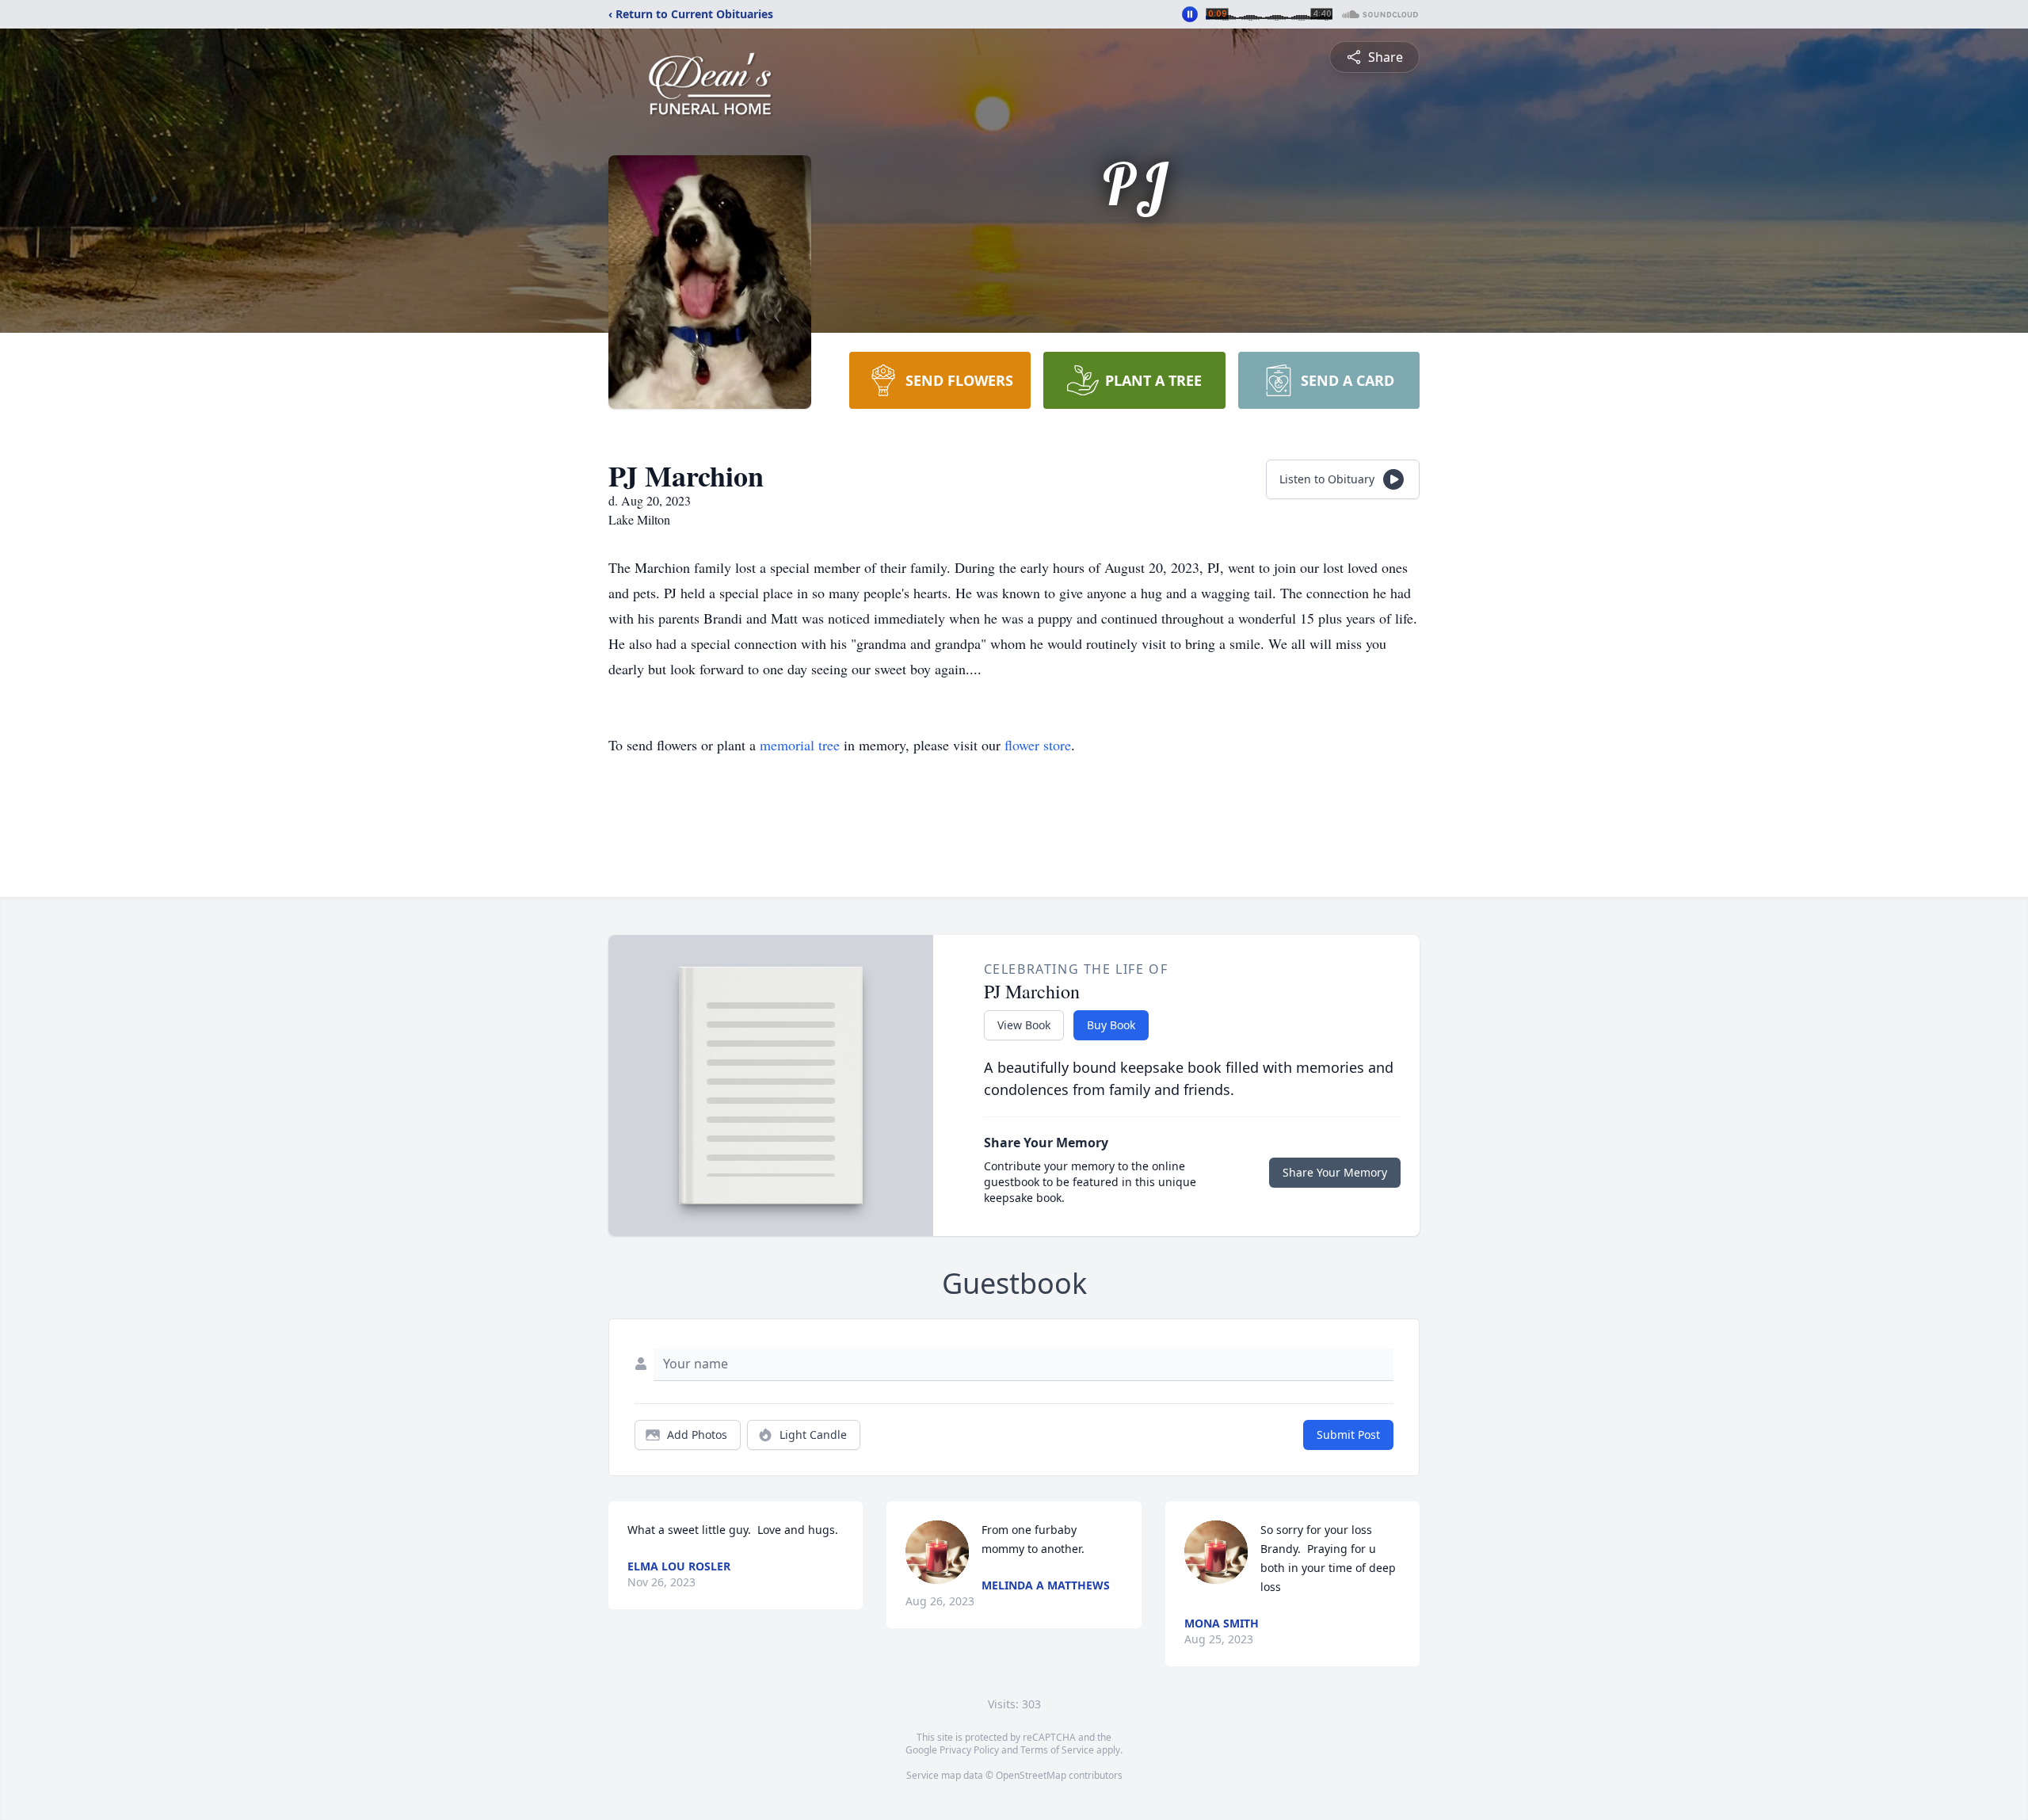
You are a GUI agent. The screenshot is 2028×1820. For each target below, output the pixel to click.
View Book (1024, 1025)
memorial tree (800, 745)
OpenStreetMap (1031, 1775)
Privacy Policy (969, 1750)
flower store (1038, 745)
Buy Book (1111, 1025)
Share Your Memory (1335, 1172)
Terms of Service (1057, 1750)
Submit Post (1348, 1435)
